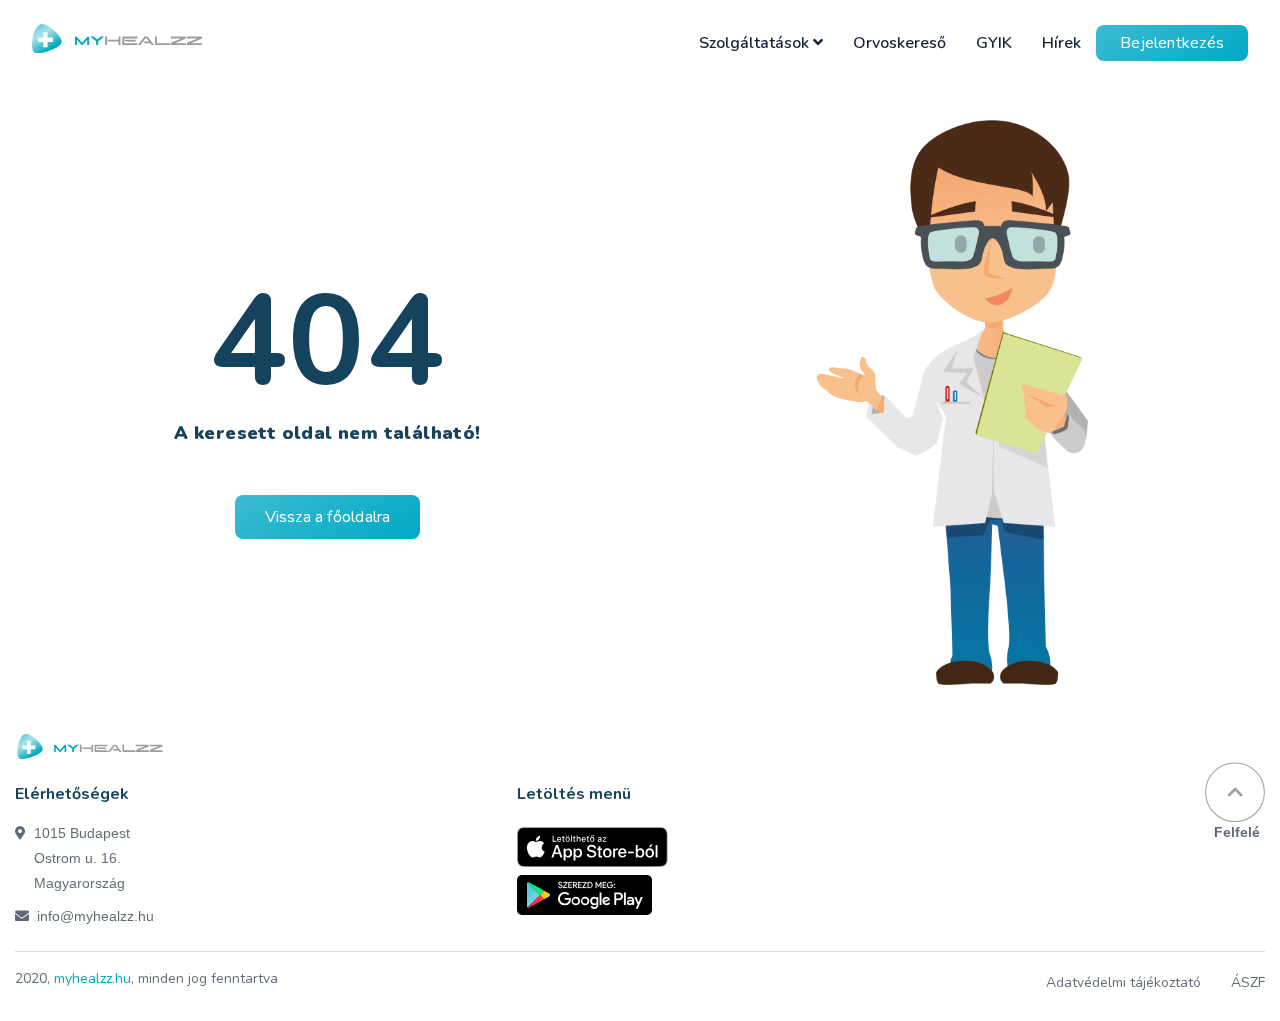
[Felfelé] (1235, 792)
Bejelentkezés (1172, 43)
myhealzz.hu (92, 978)
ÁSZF (1248, 982)
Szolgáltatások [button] (756, 43)
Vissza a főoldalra (328, 517)
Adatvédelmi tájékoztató (1123, 982)
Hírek (1061, 43)
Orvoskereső (899, 43)
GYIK (994, 43)
